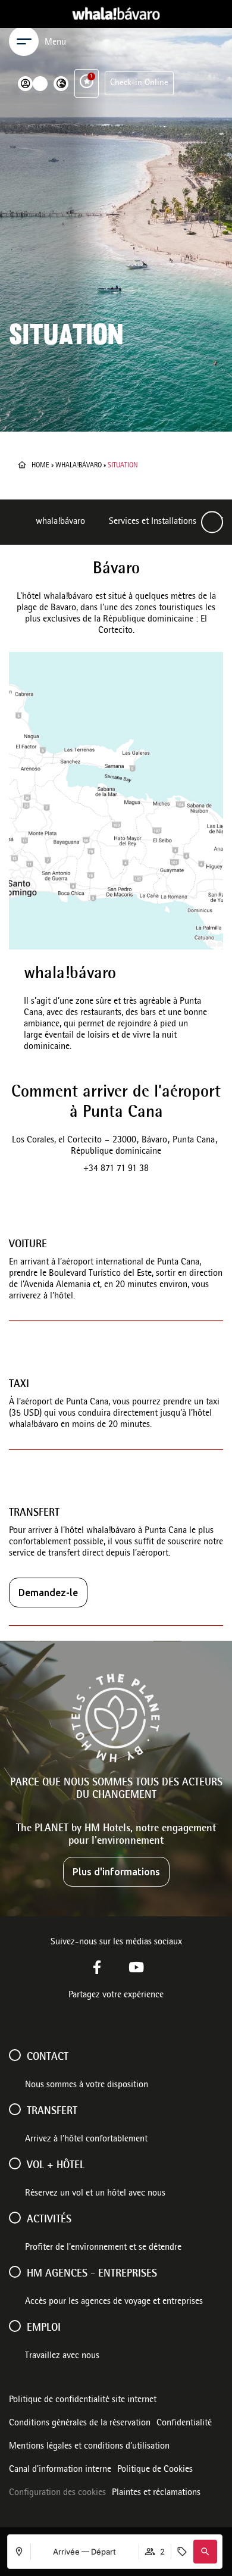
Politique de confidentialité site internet (83, 2400)
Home (40, 466)
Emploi (44, 2328)
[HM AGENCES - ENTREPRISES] (15, 2272)
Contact (48, 2057)
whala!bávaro (79, 466)
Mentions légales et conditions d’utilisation (89, 2447)
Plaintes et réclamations (156, 2493)
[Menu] (24, 41)
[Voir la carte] (116, 801)
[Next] (212, 522)
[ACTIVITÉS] (15, 2218)
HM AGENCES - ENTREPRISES (92, 2274)
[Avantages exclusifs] (87, 81)
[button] (205, 2552)
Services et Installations (153, 522)
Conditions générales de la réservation (80, 2424)
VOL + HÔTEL (56, 2166)
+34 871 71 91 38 (116, 1169)
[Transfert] (15, 2109)
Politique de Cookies (155, 2470)
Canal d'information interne (60, 2470)
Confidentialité (184, 2424)
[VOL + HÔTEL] (15, 2163)
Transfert (52, 2112)
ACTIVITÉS (49, 2220)
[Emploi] (15, 2326)
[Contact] (15, 2055)
